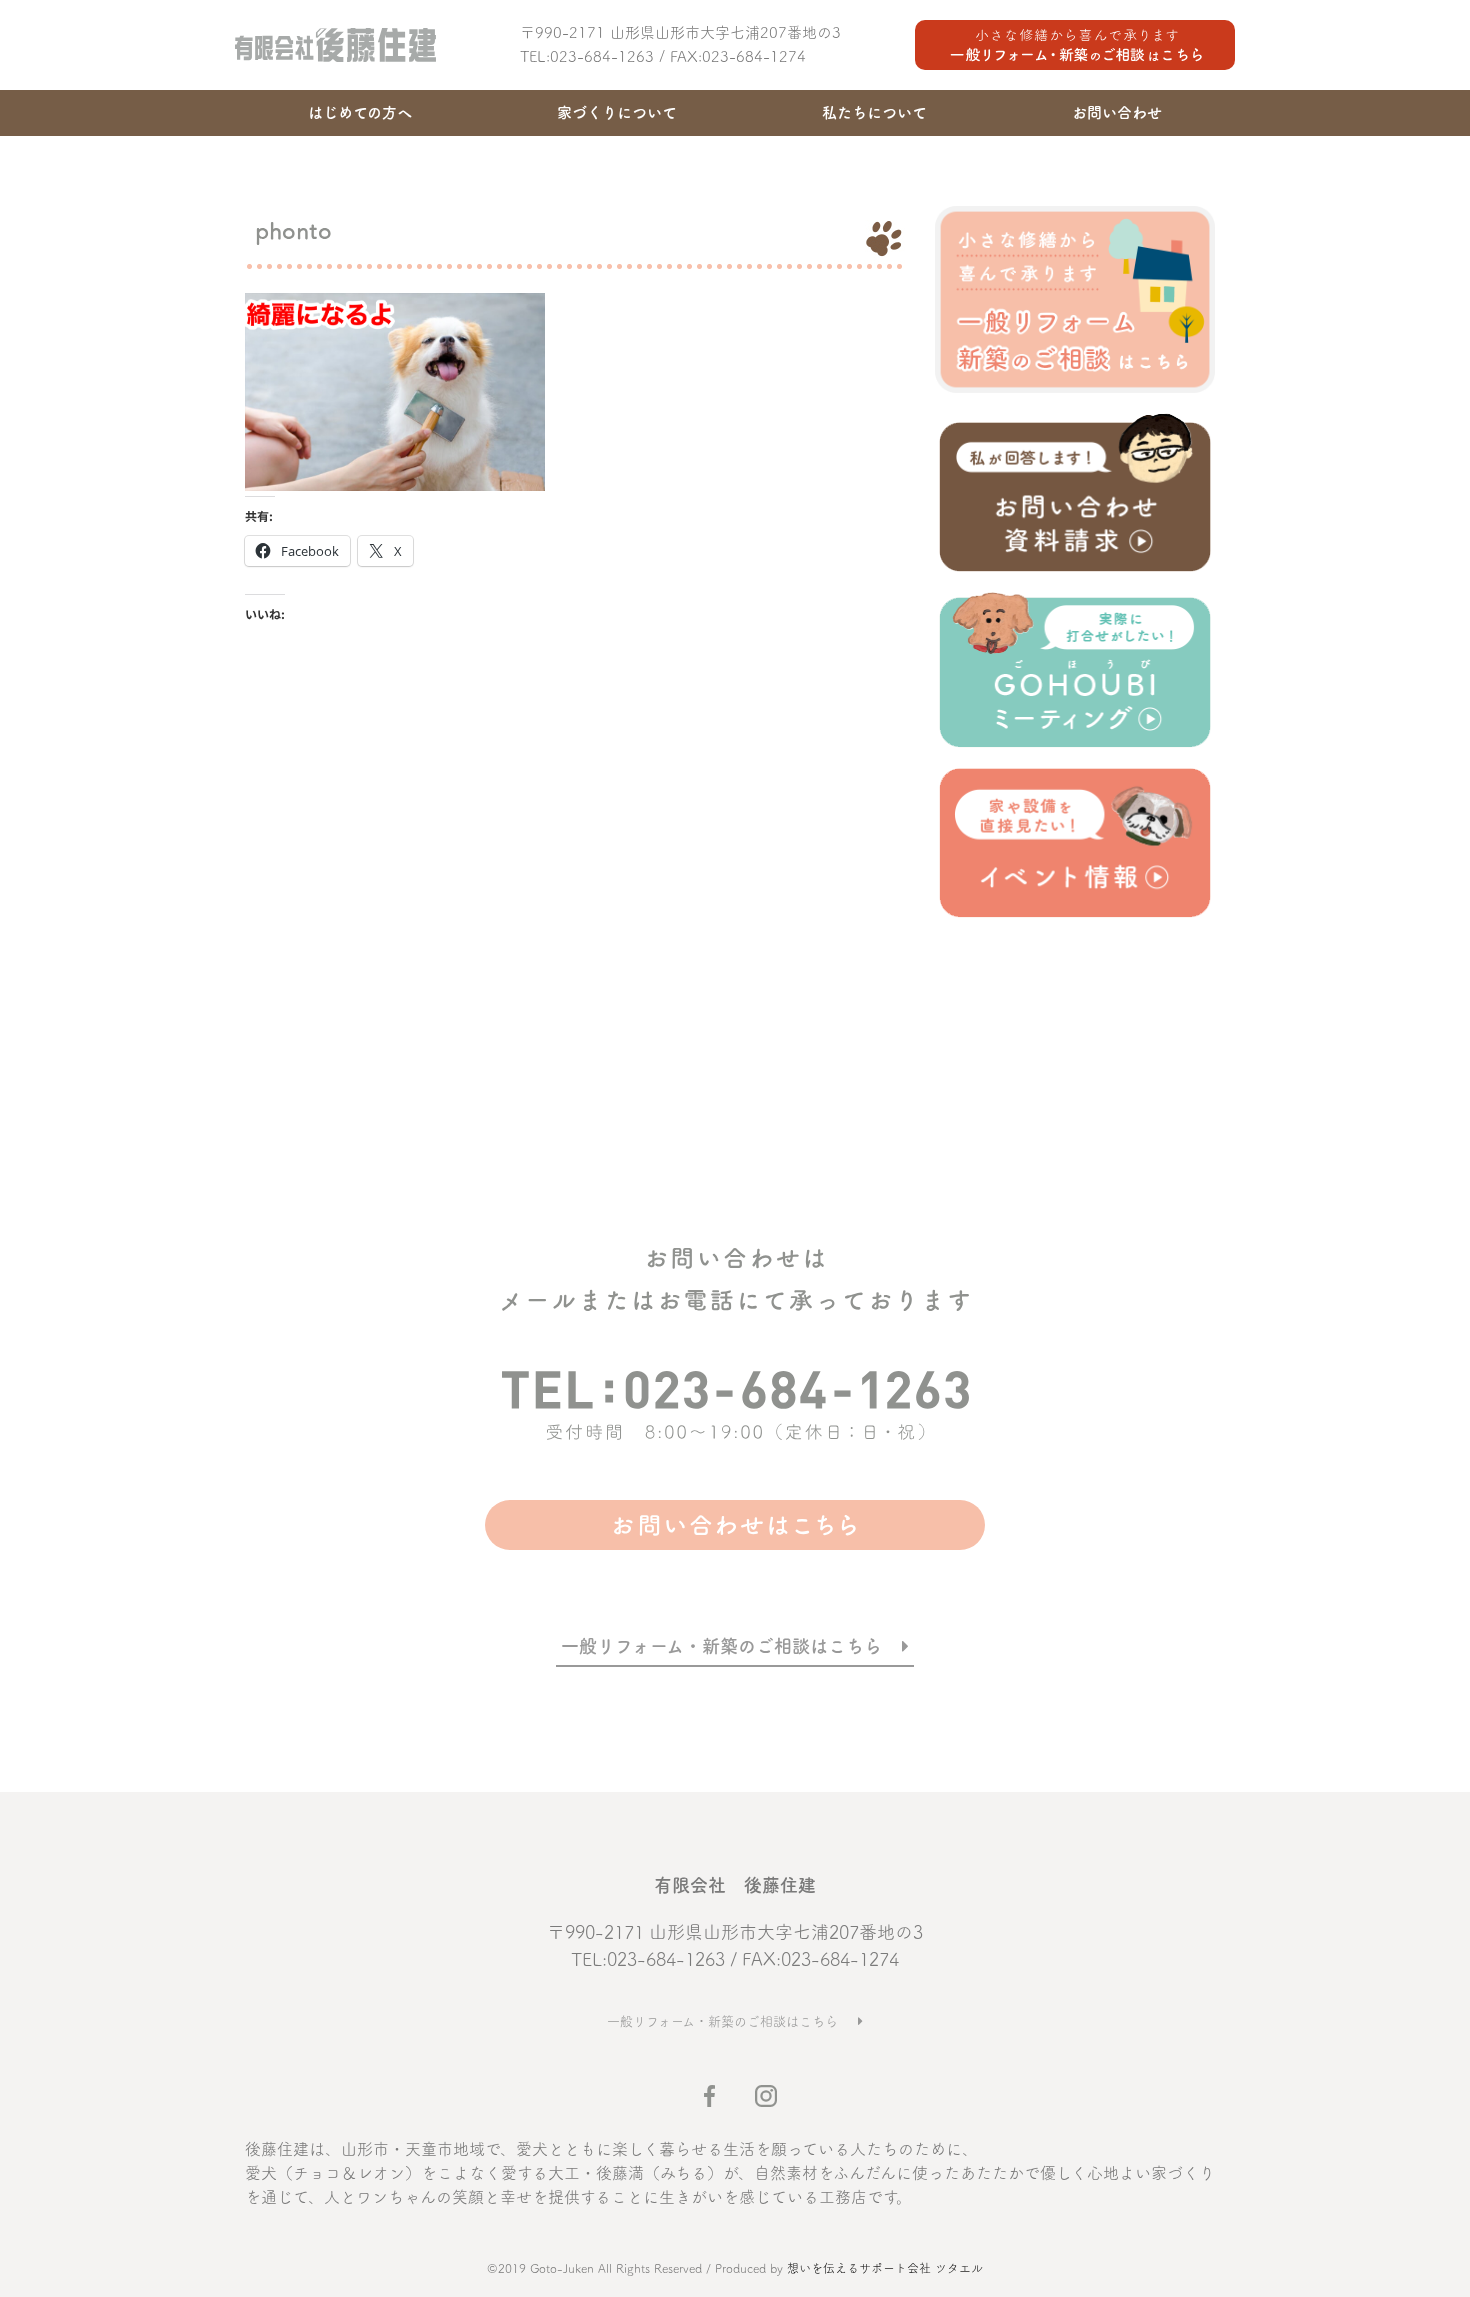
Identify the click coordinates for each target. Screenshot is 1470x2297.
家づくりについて (617, 112)
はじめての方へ (360, 112)
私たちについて (874, 112)
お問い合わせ (1117, 112)
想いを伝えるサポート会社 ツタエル (885, 2268)
